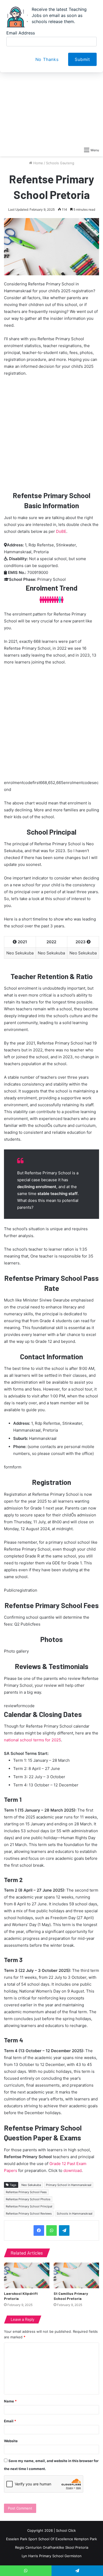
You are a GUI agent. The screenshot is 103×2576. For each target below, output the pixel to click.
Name (10, 2401)
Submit (82, 59)
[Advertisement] (51, 82)
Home (38, 163)
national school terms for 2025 (32, 1740)
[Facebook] (39, 2230)
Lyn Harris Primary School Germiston (52, 2556)
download (72, 2170)
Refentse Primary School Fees (26, 2192)
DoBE (61, 531)
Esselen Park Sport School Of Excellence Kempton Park (51, 2539)
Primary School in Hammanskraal (69, 2185)
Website (11, 2441)
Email (10, 2421)
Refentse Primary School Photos (28, 2199)
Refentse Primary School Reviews (29, 2214)
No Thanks (47, 59)
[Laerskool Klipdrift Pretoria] (27, 2275)
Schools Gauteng (60, 163)
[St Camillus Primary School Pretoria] (76, 2275)
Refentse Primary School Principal (29, 2206)
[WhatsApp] (51, 2230)
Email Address (21, 33)
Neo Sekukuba (31, 2185)
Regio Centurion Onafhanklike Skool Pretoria (52, 2547)
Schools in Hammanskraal (75, 2214)
